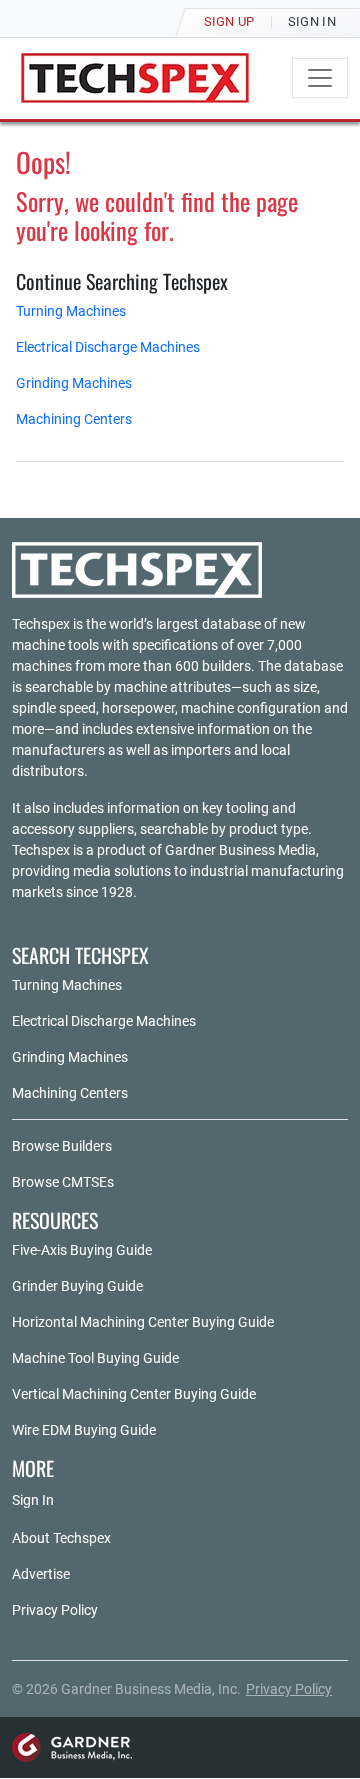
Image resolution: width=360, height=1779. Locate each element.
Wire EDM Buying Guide (84, 1430)
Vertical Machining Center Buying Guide (134, 1394)
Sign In (33, 1500)
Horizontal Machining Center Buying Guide (143, 1322)
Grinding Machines (74, 383)
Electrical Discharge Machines (108, 347)
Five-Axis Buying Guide (82, 1250)
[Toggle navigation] (320, 78)
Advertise (41, 1574)
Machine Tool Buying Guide (95, 1358)
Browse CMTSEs (63, 1182)
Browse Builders (62, 1146)
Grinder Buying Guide (77, 1286)
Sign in (312, 21)
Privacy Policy (55, 1610)
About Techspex (61, 1538)
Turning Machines (71, 311)
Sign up (229, 21)
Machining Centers (74, 419)
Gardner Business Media (240, 850)
